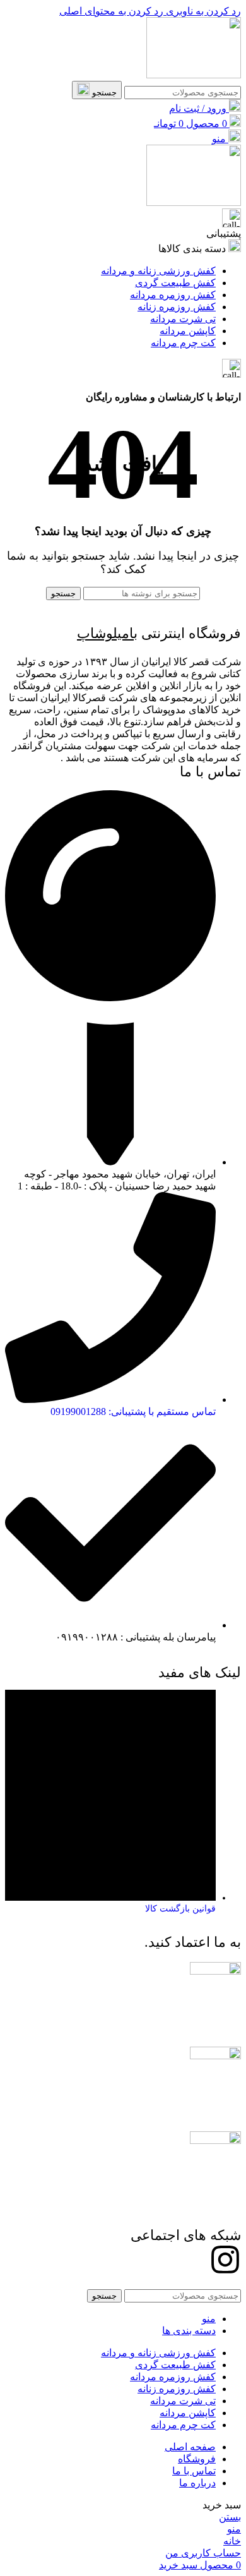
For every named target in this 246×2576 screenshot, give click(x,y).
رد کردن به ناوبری (202, 11)
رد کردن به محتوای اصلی (111, 11)
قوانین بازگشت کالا (180, 1909)
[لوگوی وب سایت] (194, 75)
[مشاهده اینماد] (215, 2140)
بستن (230, 2517)
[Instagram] (225, 2260)
